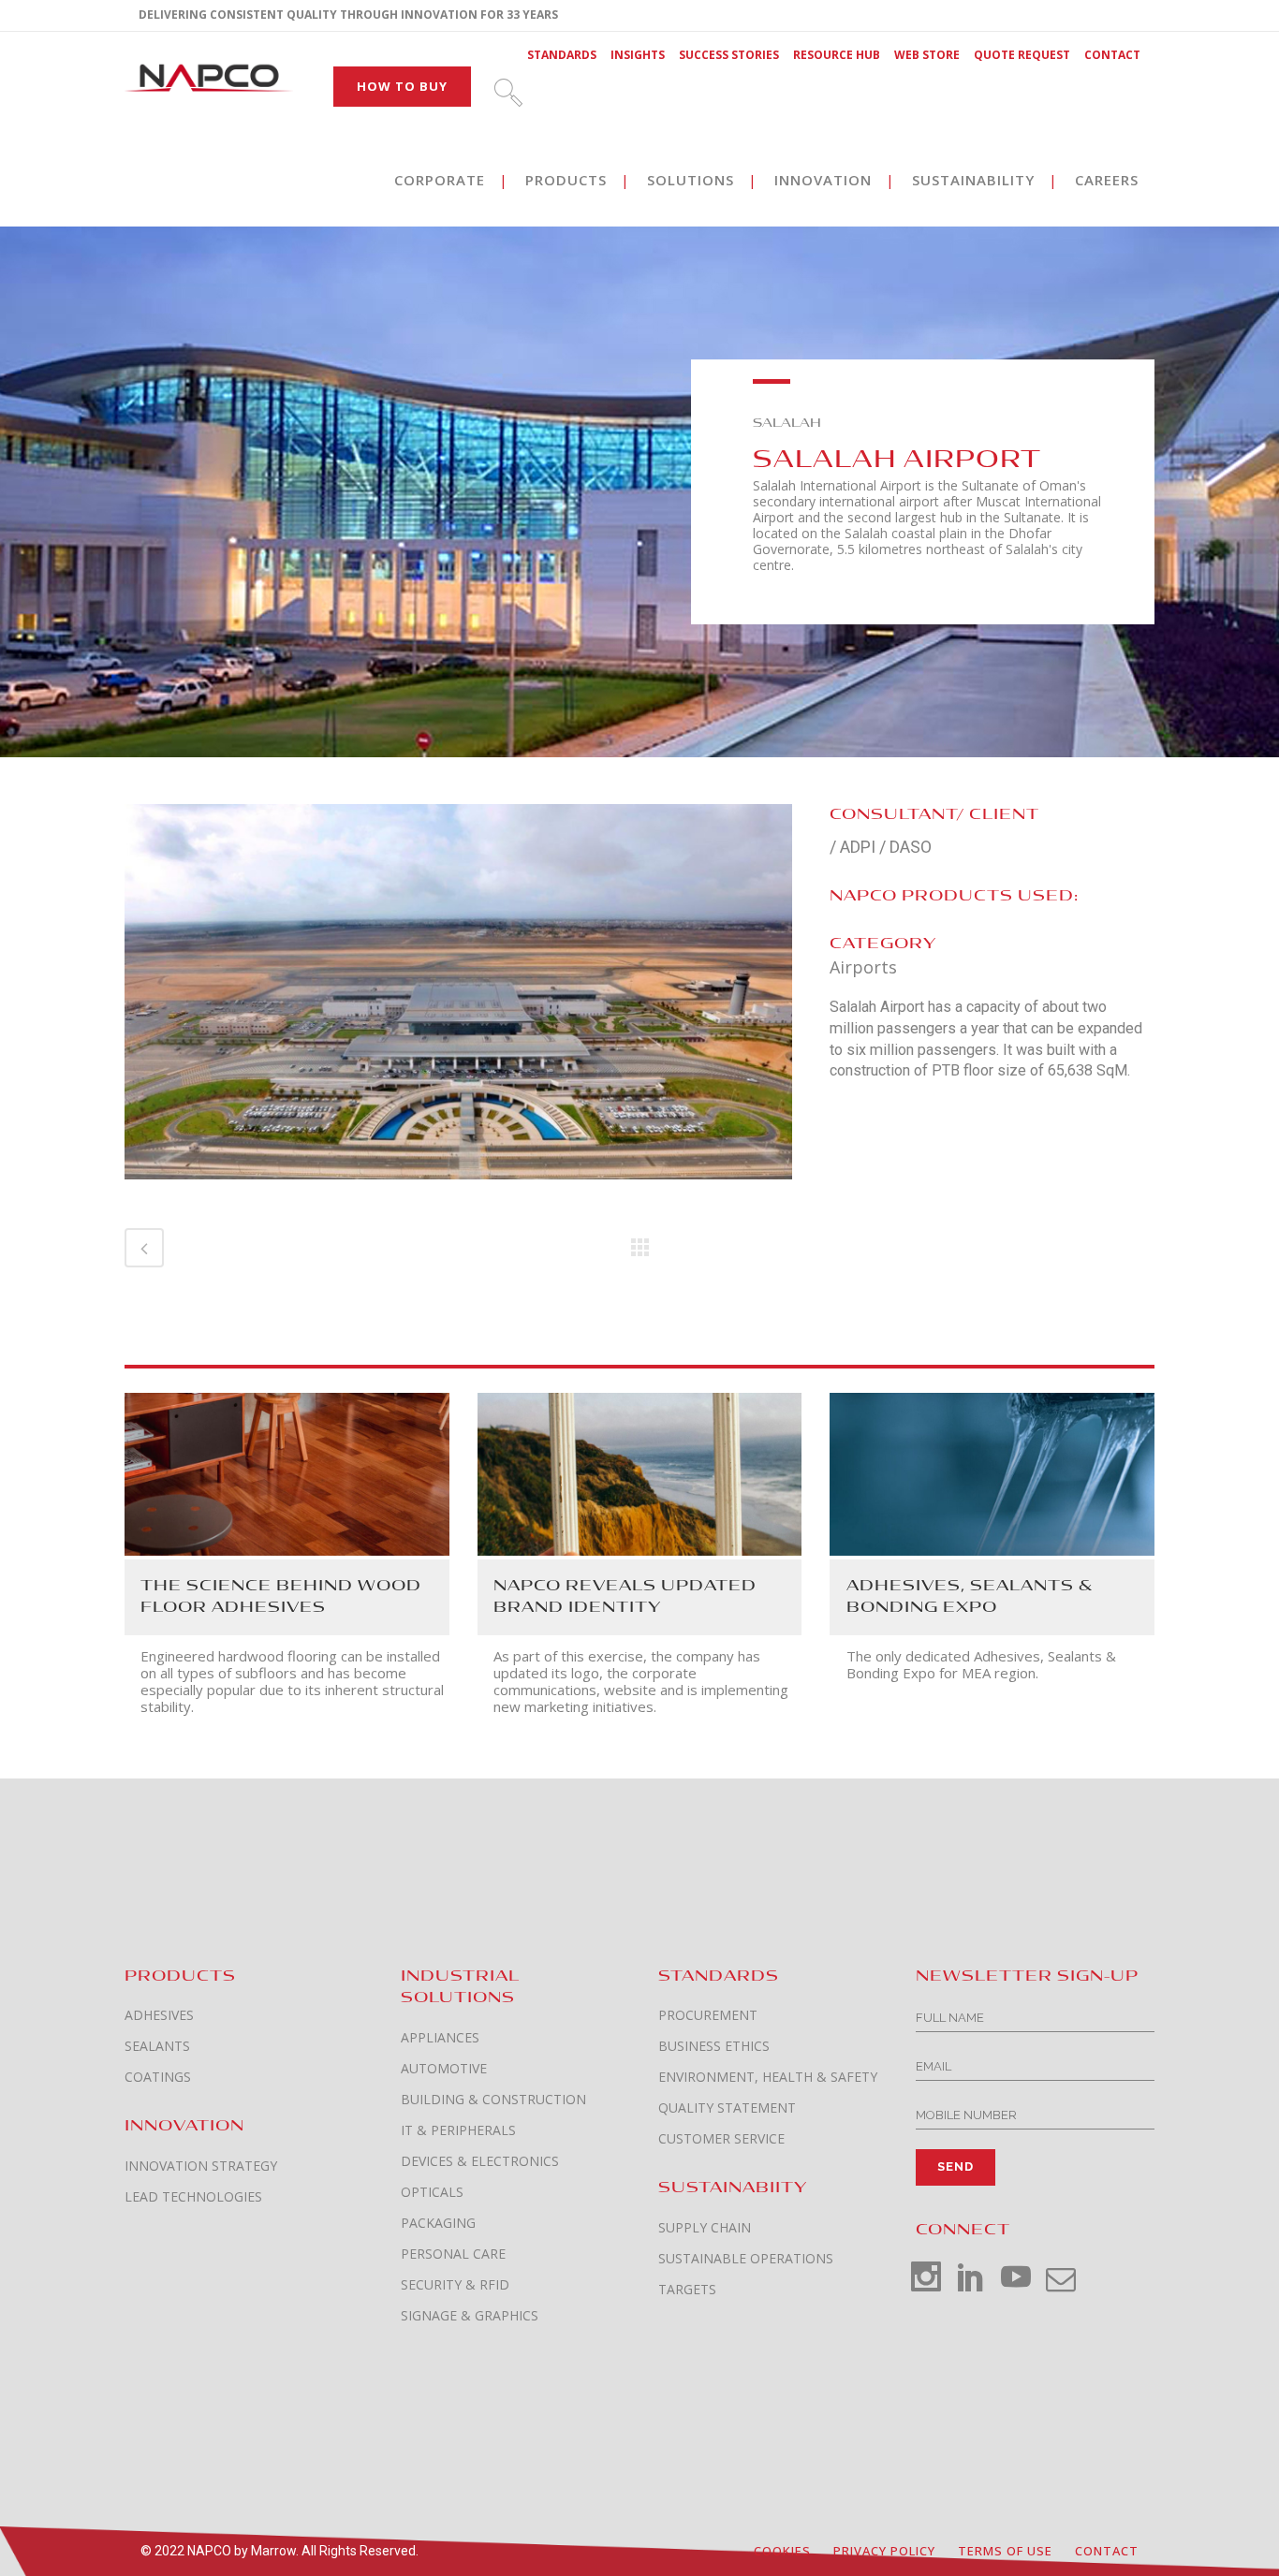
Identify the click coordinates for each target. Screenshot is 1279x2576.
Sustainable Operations (746, 2259)
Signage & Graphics (470, 2316)
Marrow (273, 2551)
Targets (687, 2290)
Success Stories (729, 55)
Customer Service (721, 2139)
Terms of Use (1005, 2551)
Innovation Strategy (201, 2166)
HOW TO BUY (402, 86)
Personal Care (453, 2254)
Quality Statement (727, 2108)
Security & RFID (455, 2285)
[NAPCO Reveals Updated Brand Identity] (640, 1472)
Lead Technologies (193, 2197)
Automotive (444, 2069)
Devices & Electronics (480, 2161)
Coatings (158, 2077)
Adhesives (159, 2015)
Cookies (782, 2551)
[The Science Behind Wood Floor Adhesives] (287, 1472)
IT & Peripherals (458, 2130)
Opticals (432, 2192)
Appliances (440, 2038)
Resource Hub (837, 55)
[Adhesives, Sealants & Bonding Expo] (992, 1472)
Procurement (708, 2015)
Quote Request (1022, 55)
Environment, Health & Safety (768, 2077)
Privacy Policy (884, 2551)
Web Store (927, 55)
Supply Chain (705, 2228)
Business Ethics (714, 2046)
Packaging (438, 2223)
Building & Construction (493, 2100)
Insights (638, 55)
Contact (1112, 55)
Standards (562, 55)
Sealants (157, 2046)
